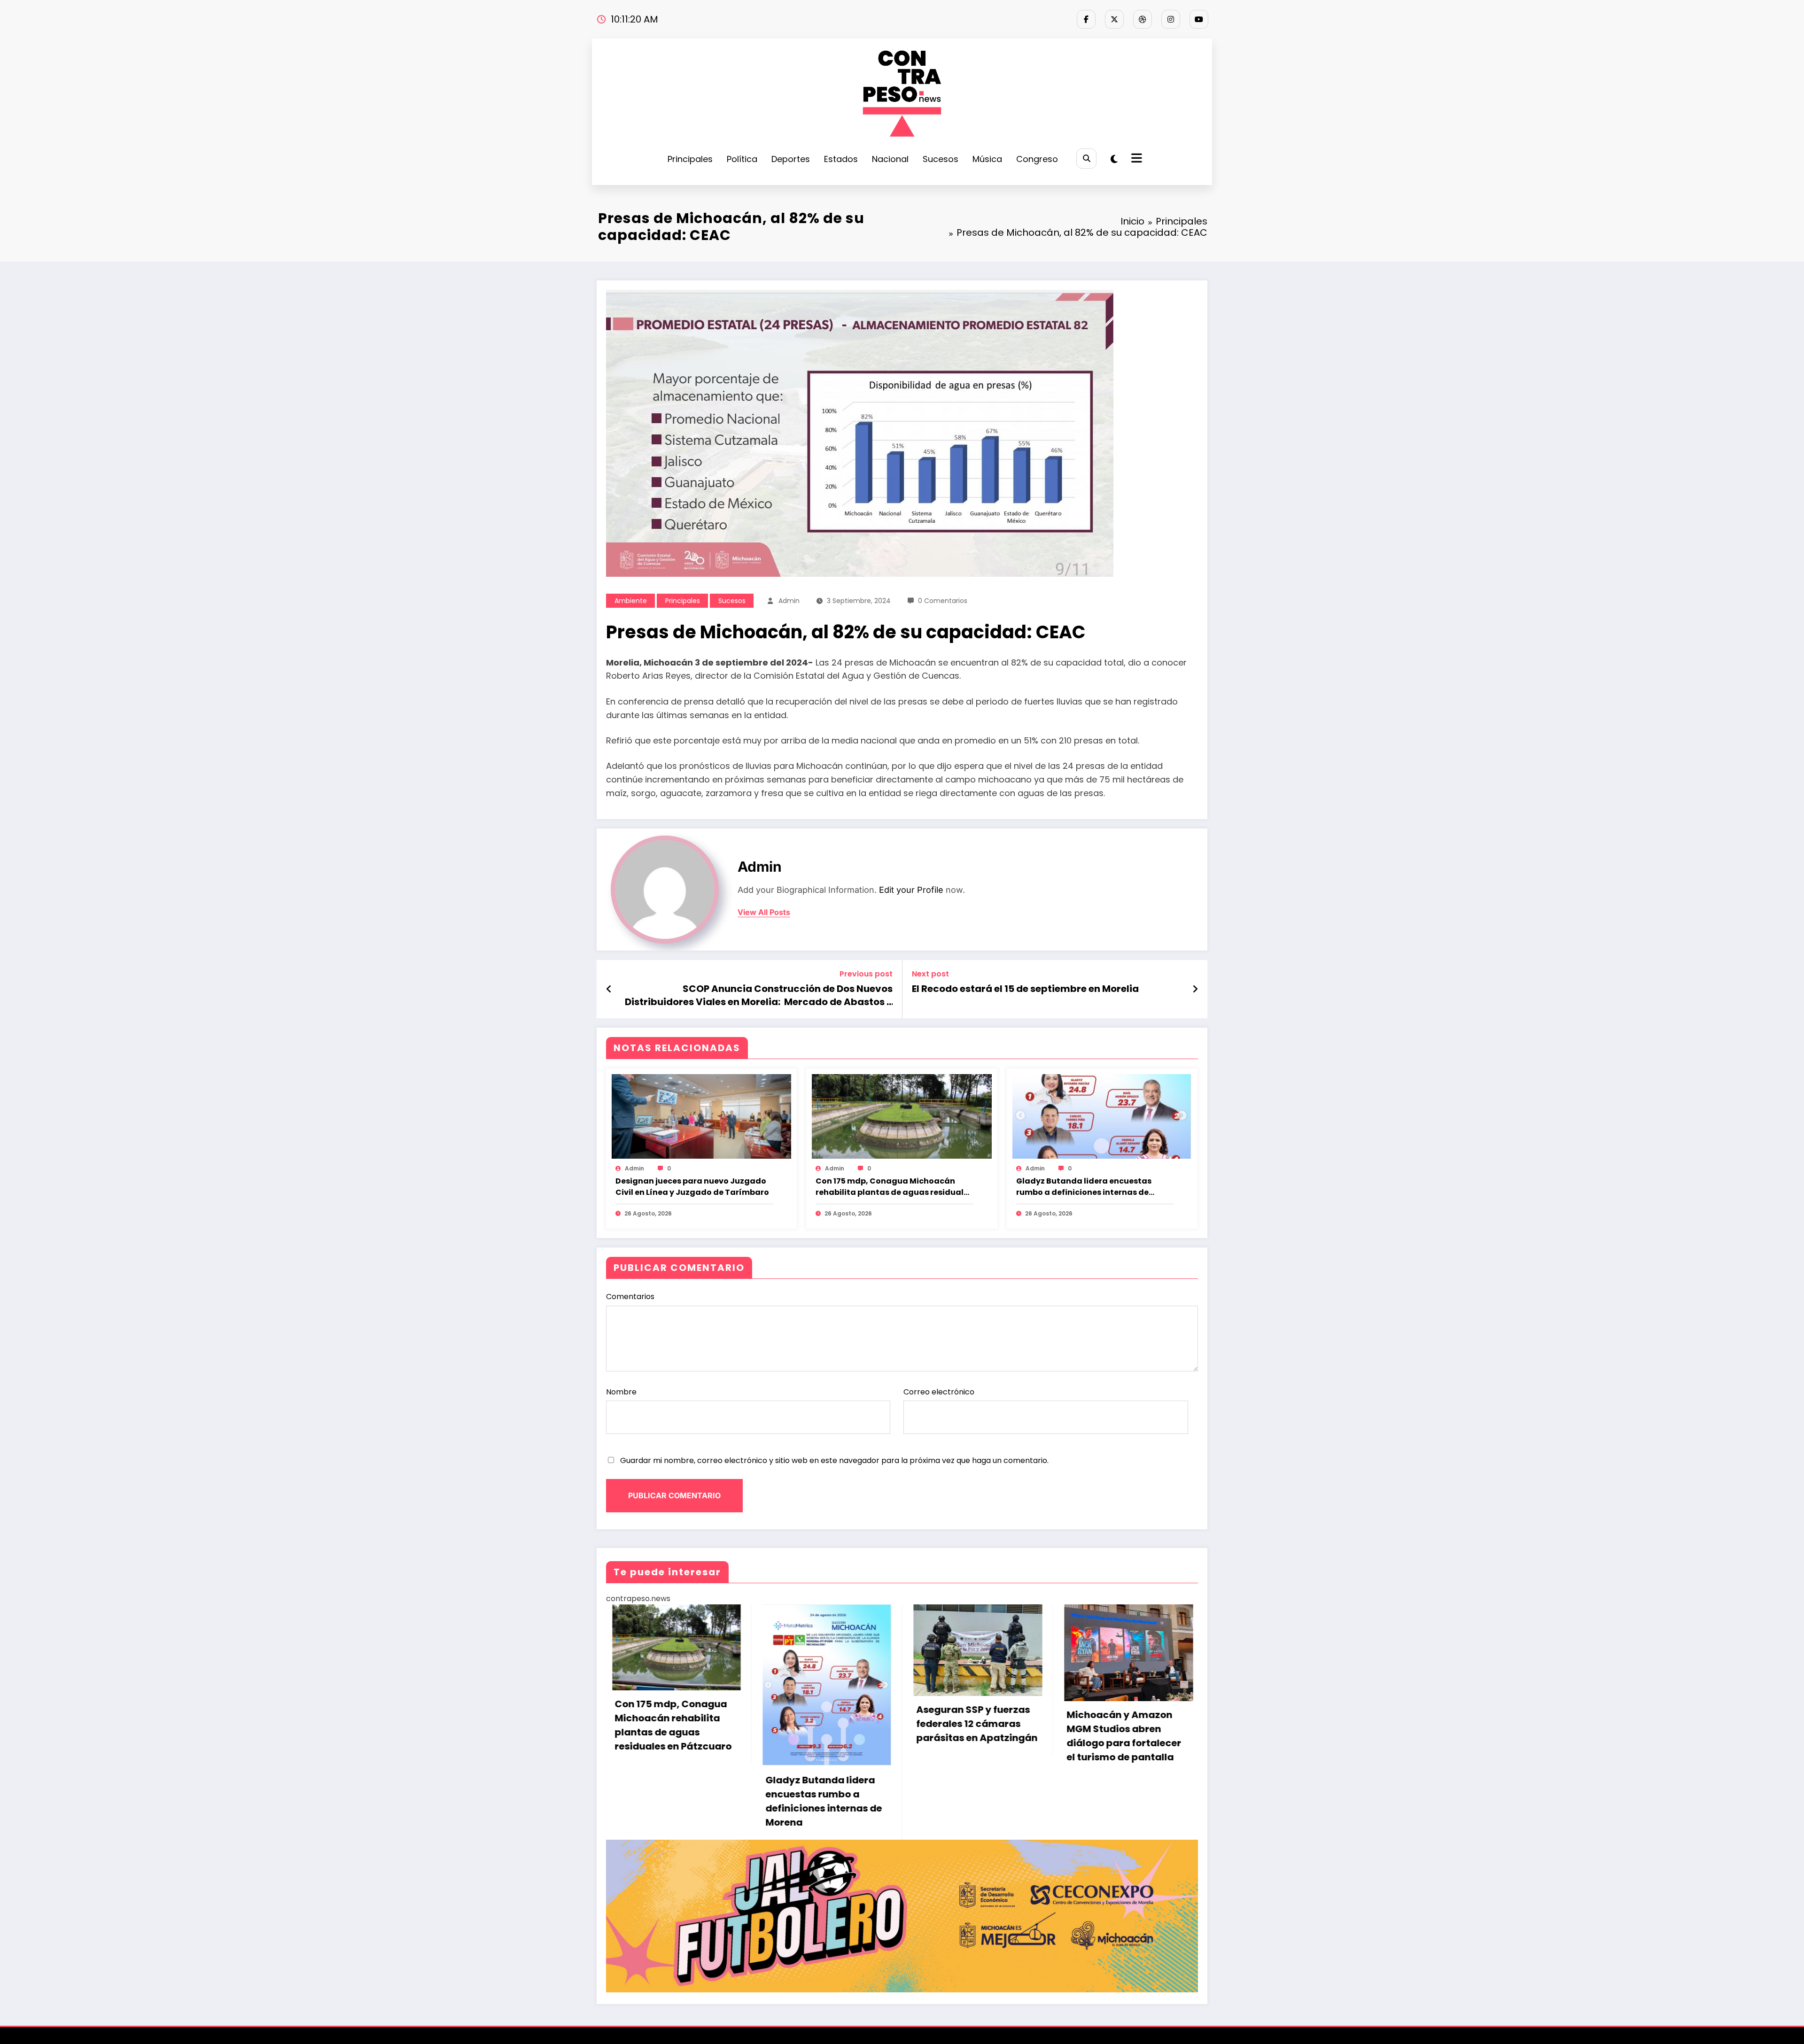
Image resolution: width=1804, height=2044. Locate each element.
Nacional (890, 159)
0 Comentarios (943, 601)
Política (742, 159)
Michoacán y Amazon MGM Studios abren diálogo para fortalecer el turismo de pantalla (1119, 1736)
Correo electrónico (939, 1392)
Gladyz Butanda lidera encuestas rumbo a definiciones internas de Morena (1084, 1187)
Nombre (621, 1392)
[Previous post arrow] (609, 989)
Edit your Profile (911, 890)
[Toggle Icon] (1135, 159)
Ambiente (631, 601)
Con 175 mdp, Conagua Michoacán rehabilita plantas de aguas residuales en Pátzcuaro (894, 1187)
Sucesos (941, 159)
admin (789, 601)
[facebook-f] (1086, 19)
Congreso (1037, 159)
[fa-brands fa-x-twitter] (1114, 19)
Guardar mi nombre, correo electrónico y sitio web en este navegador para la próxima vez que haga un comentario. (834, 1460)
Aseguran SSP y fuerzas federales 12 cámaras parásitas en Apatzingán (971, 1724)
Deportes (791, 159)
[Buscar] (1086, 159)
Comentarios (630, 1297)
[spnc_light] (1114, 159)
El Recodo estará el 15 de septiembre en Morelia (1025, 989)
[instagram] (1171, 19)
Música (987, 159)
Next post (930, 974)
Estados (841, 159)
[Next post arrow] (1195, 989)
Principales (690, 159)
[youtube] (1199, 19)
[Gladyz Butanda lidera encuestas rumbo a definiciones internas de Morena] (1102, 1116)
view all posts (764, 912)
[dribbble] (1143, 19)
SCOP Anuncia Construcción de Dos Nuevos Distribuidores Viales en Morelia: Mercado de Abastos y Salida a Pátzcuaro (759, 995)
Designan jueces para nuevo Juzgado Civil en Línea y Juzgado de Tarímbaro (692, 1187)
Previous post (866, 974)
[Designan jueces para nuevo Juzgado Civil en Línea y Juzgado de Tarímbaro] (701, 1116)
